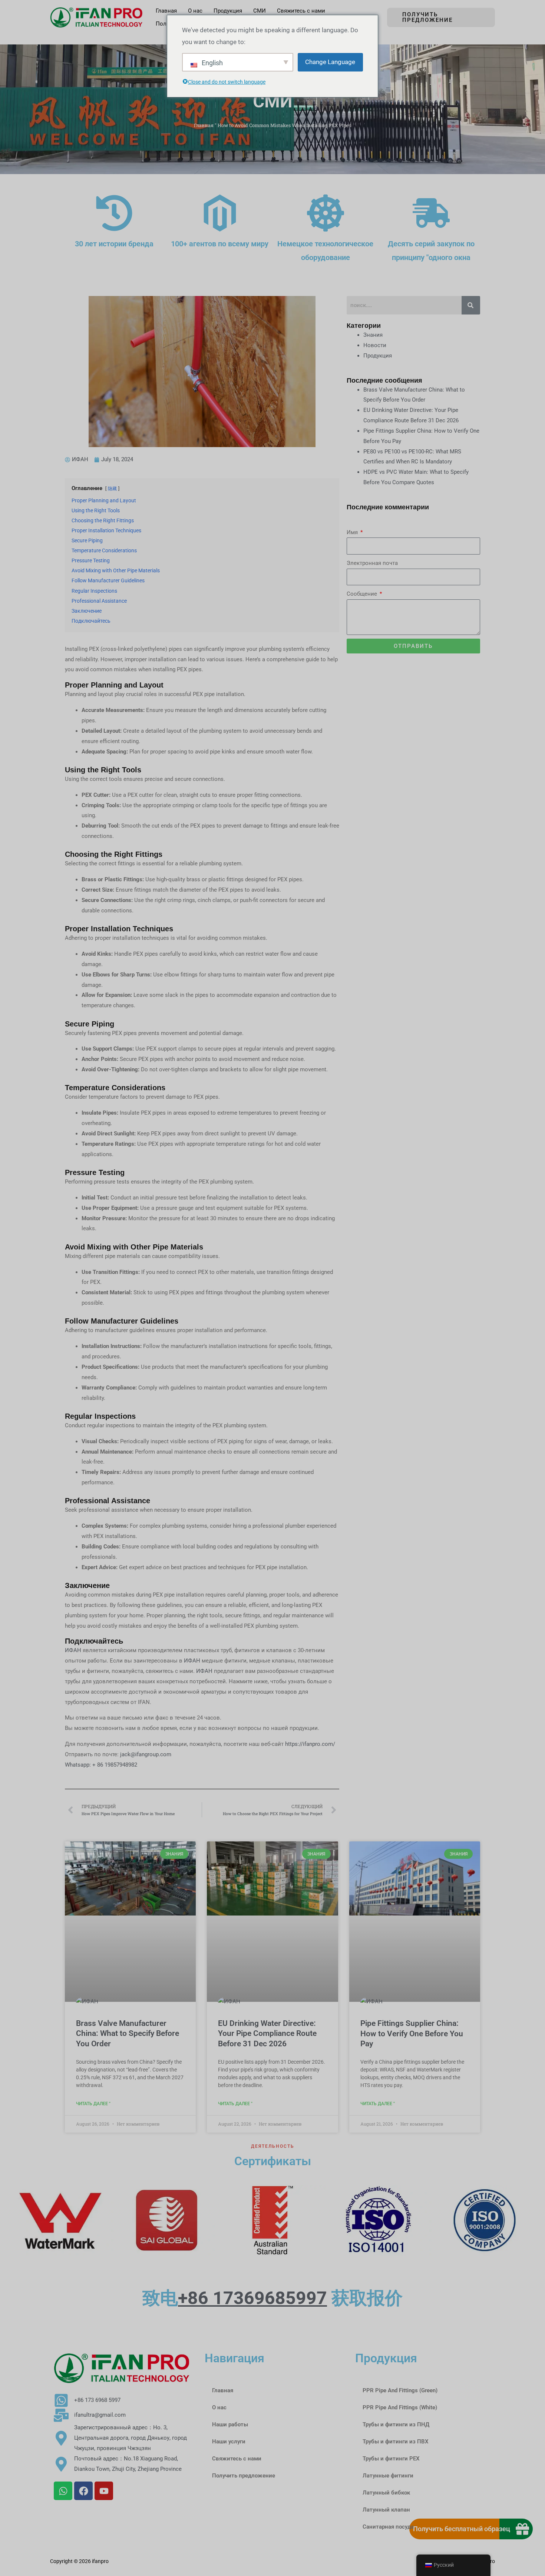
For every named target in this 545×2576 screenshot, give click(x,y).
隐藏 (112, 489)
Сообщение (363, 594)
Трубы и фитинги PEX (391, 2459)
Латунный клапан (386, 2510)
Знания (373, 335)
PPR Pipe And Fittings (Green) (400, 2390)
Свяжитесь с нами (237, 2459)
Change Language (330, 62)
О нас (219, 2407)
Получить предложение (244, 2476)
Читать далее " (93, 2104)
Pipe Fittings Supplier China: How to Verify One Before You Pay (412, 2033)
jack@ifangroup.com (146, 1754)
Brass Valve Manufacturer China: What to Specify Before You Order (128, 2033)
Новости (375, 345)
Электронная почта (372, 563)
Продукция (378, 356)
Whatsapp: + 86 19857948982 (101, 1765)
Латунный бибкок (386, 2493)
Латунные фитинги (388, 2476)
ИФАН (74, 1650)
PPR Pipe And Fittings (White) (400, 2407)
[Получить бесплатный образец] (522, 2529)
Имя (353, 532)
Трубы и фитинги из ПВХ (396, 2442)
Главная (204, 125)
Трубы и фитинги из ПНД (396, 2424)
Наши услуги (229, 2442)
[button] (441, 17)
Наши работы (230, 2424)
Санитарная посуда (388, 2527)
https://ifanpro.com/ (310, 1744)
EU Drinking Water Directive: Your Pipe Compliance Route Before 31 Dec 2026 (267, 2033)
